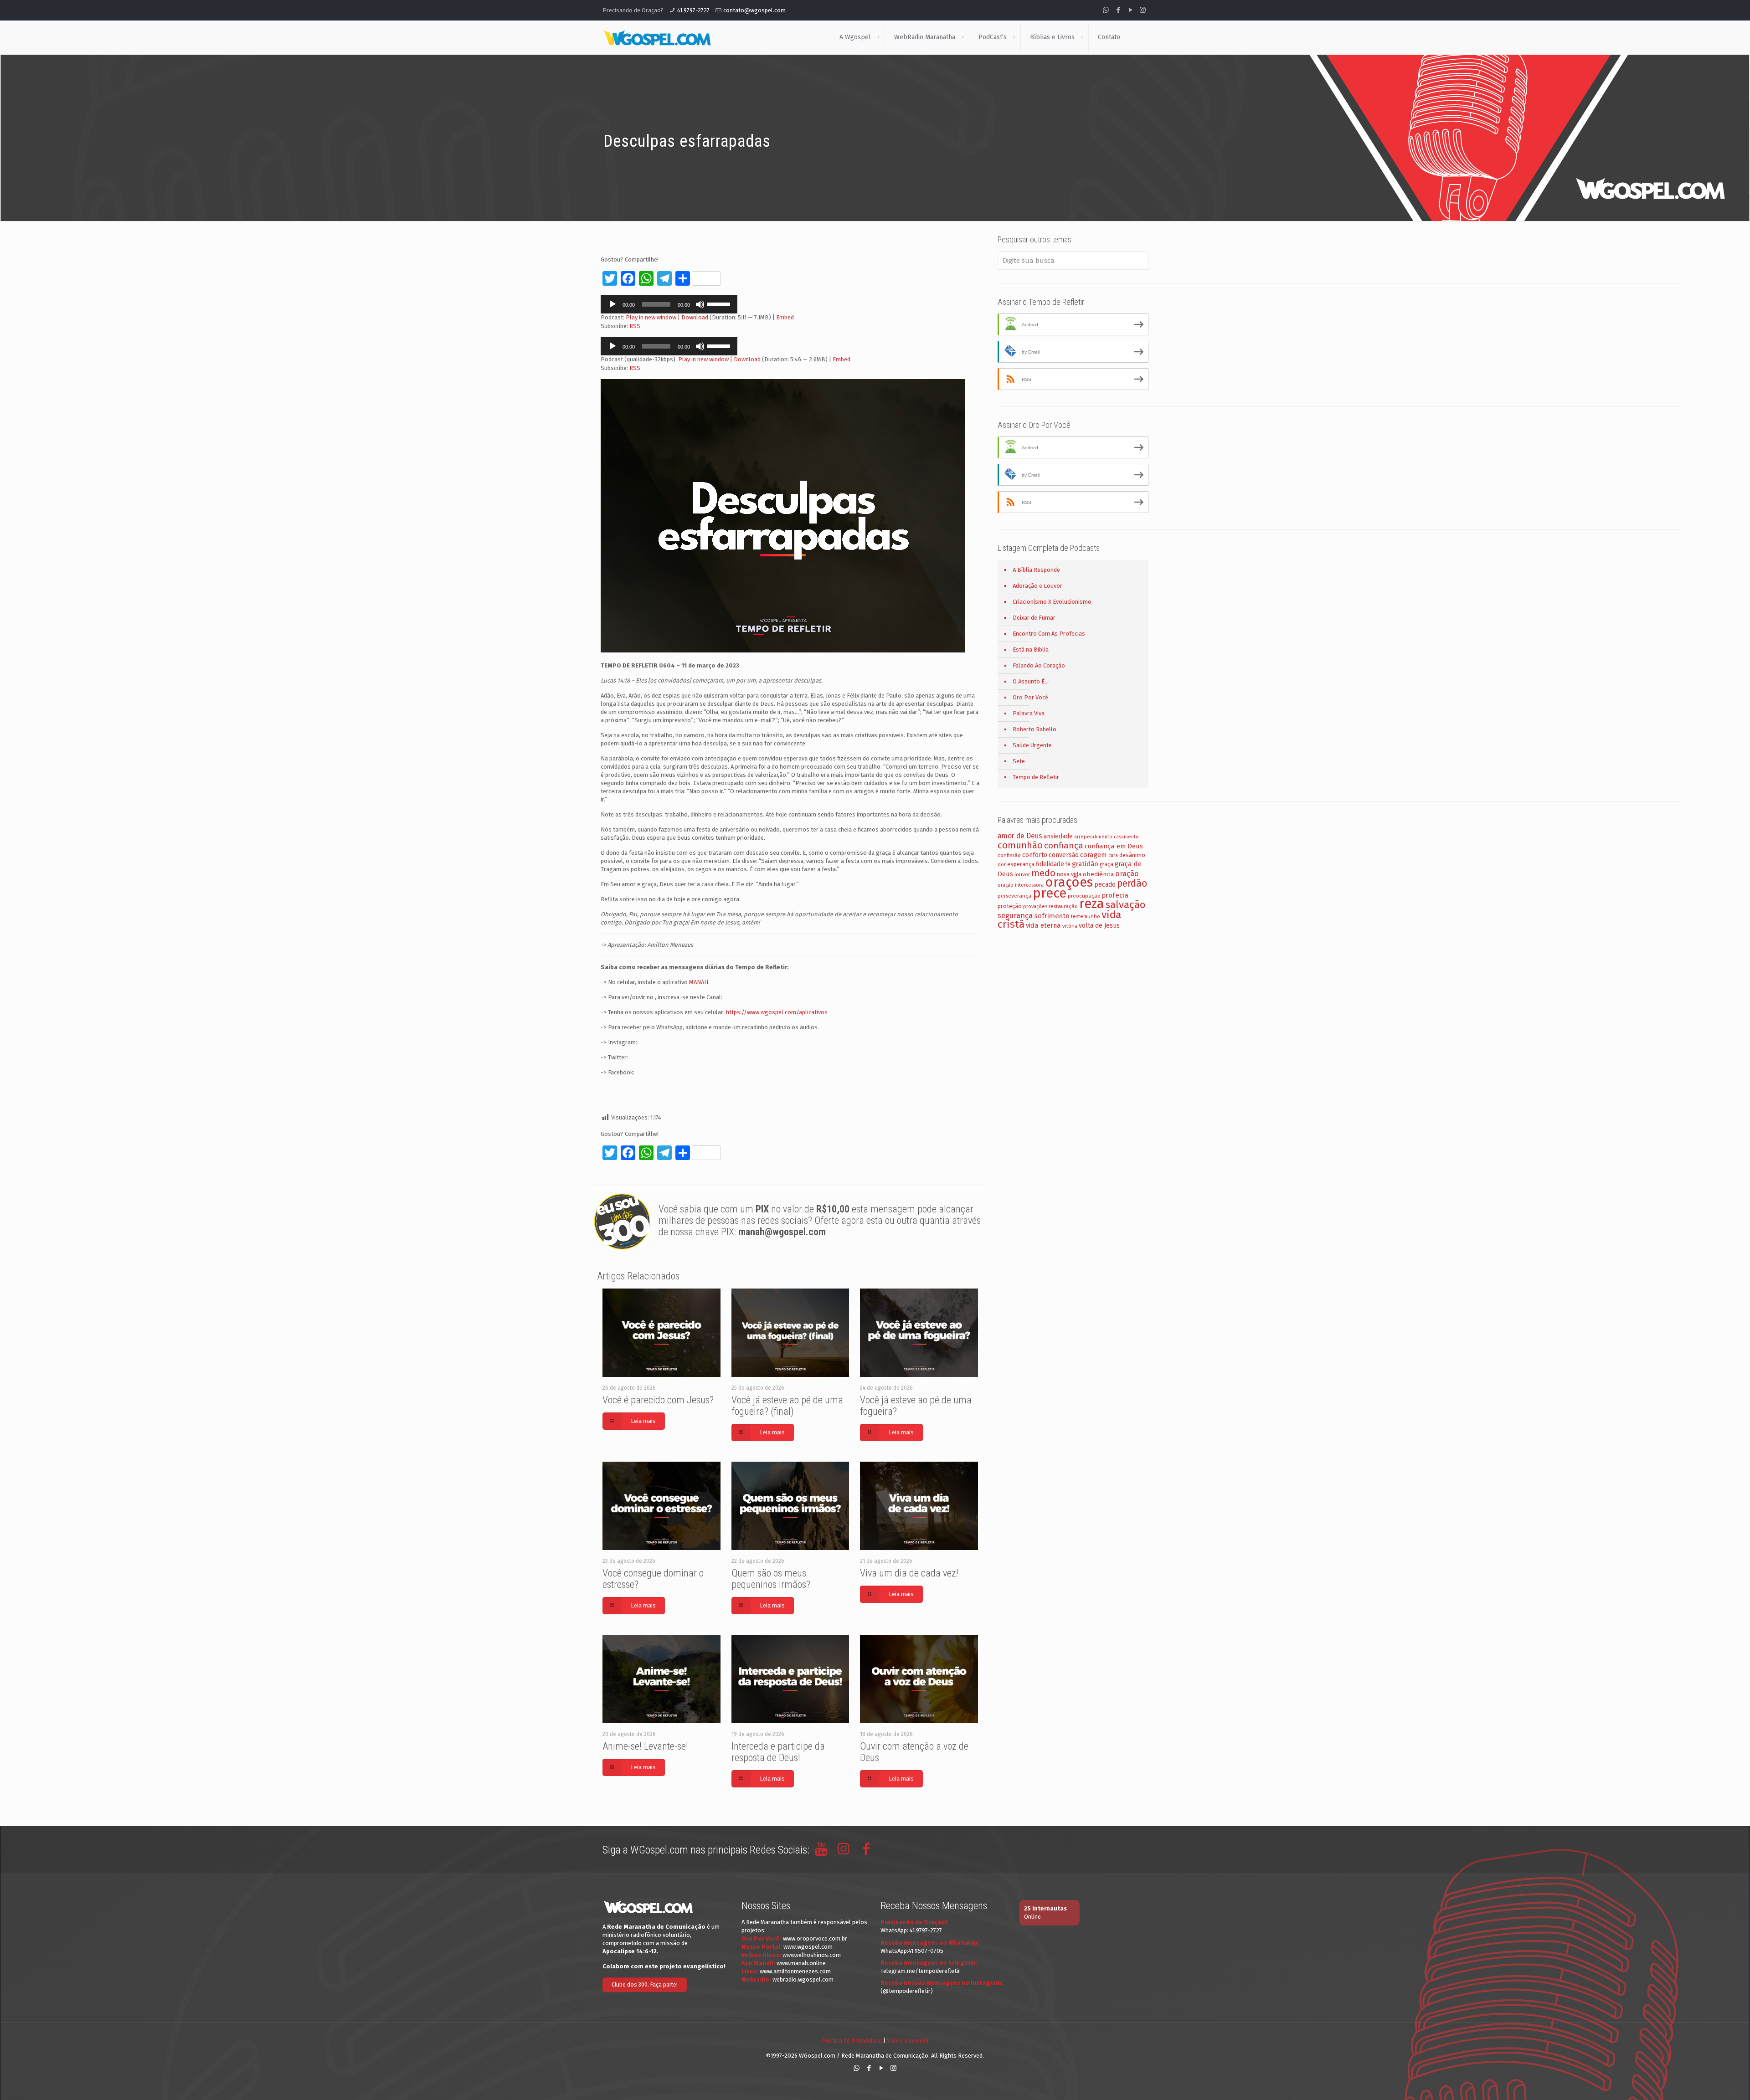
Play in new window (651, 317)
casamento (1126, 837)
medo (1043, 873)
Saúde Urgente (1032, 745)
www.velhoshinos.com (812, 1955)
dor (1002, 865)
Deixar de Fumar (1034, 618)
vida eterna (1043, 925)
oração (1127, 874)
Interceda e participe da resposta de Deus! (778, 1752)
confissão (1009, 855)
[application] (669, 304)
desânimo (1132, 855)
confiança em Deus (1114, 846)
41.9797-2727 (693, 10)
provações (1035, 906)
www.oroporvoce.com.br (815, 1938)
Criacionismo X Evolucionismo (1052, 602)
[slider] (720, 303)
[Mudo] (700, 304)
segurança (1015, 916)
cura (1113, 855)
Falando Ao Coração (1039, 665)
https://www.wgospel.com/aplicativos (777, 1012)
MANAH (699, 982)
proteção (1010, 906)
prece (1050, 893)
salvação (1125, 905)
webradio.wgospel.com (803, 1979)
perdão (1132, 883)
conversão (1064, 855)
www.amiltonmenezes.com (795, 1971)
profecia (1115, 895)
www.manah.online (801, 1963)
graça (1107, 864)
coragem (1094, 855)
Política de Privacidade (852, 2041)
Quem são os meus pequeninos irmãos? (771, 1579)
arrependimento (1093, 837)
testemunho (1086, 916)
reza (1092, 904)
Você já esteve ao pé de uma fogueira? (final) (787, 1406)
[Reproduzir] (612, 304)
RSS (635, 326)
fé (1068, 864)
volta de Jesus (1099, 926)
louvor (1022, 874)
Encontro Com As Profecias (1049, 634)
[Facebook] (1118, 10)
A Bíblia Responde (1036, 570)
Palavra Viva (1029, 713)
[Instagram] (1143, 10)
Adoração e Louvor (1037, 586)
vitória (1070, 926)
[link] (878, 37)
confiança (1064, 845)
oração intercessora (1021, 885)
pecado (1105, 885)
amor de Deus (1020, 836)
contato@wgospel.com (754, 10)
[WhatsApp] (1106, 10)
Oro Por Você (1030, 697)
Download (695, 317)
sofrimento (1052, 916)
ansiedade (1058, 836)
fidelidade (1050, 864)
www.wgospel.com (808, 1947)
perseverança (1014, 896)
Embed (785, 317)
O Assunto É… (1031, 681)
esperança (1021, 864)
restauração (1063, 906)
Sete (1019, 761)
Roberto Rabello (1035, 729)
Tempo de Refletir (1036, 777)
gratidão (1085, 864)
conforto (1035, 855)
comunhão (1020, 845)
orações (1069, 882)
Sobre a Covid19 (908, 2041)
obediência (1098, 874)
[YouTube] (1130, 10)
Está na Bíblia (1031, 650)
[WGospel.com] (657, 37)
